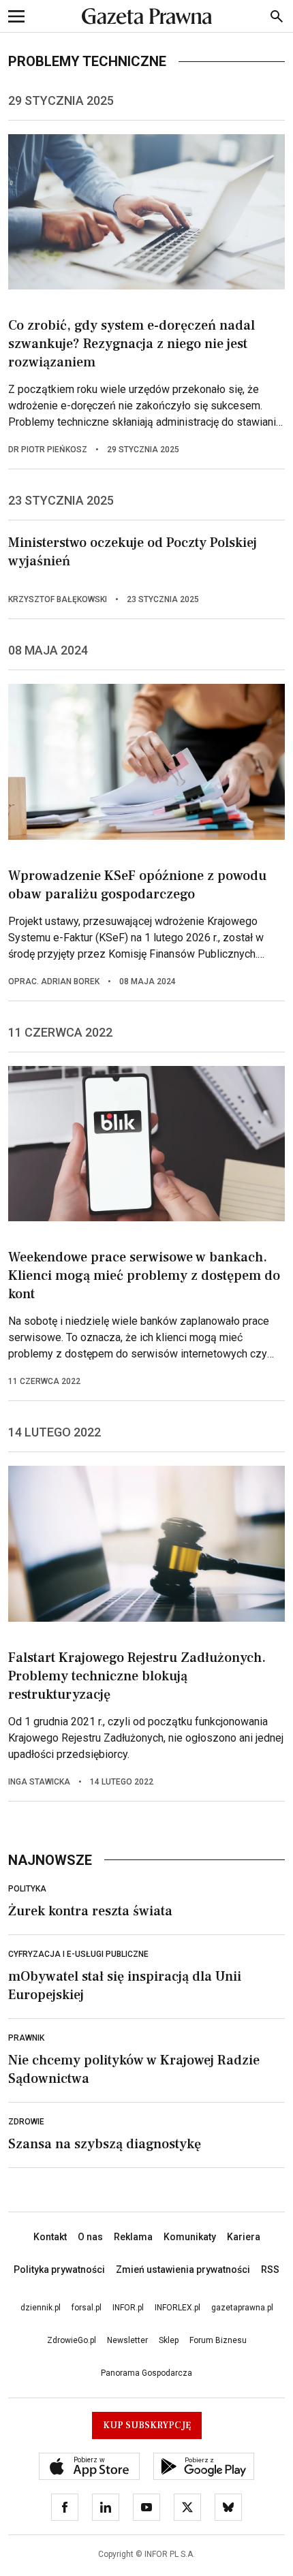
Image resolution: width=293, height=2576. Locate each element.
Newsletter (127, 2340)
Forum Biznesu (218, 2340)
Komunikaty (190, 2237)
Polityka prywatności (59, 2269)
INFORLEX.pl (178, 2308)
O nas (90, 2237)
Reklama (133, 2237)
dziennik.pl (41, 2308)
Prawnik (26, 2038)
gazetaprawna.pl (242, 2308)
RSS (270, 2269)
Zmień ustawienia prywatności (183, 2269)
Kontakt (50, 2237)
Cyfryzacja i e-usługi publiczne (78, 1954)
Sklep (169, 2340)
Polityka (27, 1889)
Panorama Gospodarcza (146, 2373)
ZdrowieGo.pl (72, 2340)
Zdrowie (26, 2122)
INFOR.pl (128, 2308)
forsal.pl (87, 2308)
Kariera (244, 2237)
